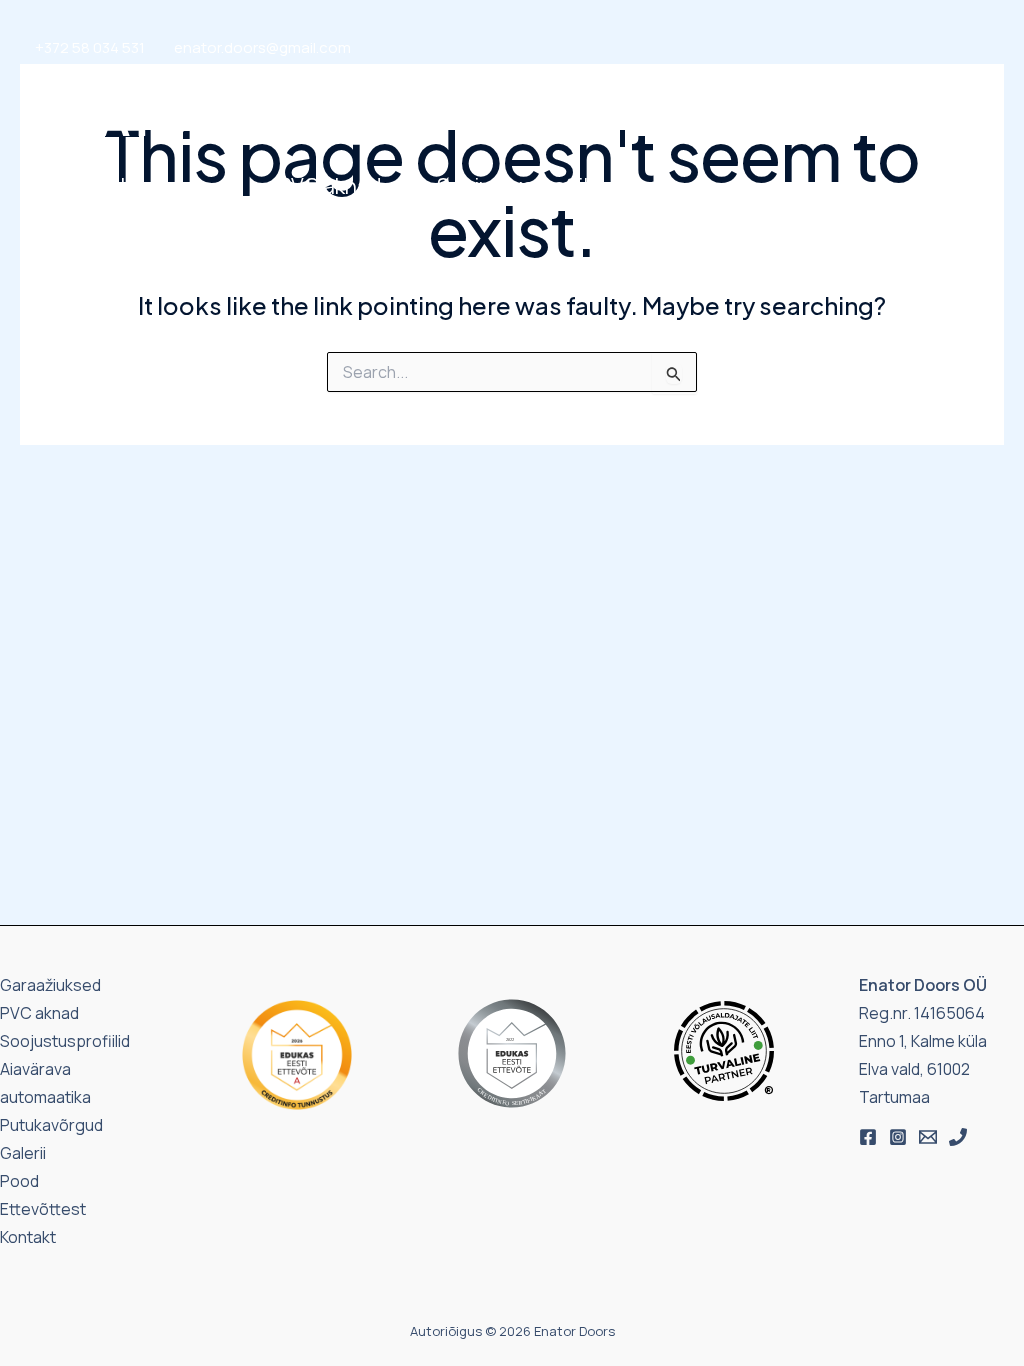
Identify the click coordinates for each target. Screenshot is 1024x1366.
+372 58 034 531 (90, 47)
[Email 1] (928, 1137)
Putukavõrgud (346, 226)
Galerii (728, 191)
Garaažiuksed (100, 186)
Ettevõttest (682, 221)
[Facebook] (868, 1137)
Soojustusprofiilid (521, 186)
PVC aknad (330, 186)
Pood (651, 191)
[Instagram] (898, 1137)
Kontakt (819, 191)
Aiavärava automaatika (145, 226)
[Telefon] (958, 1137)
